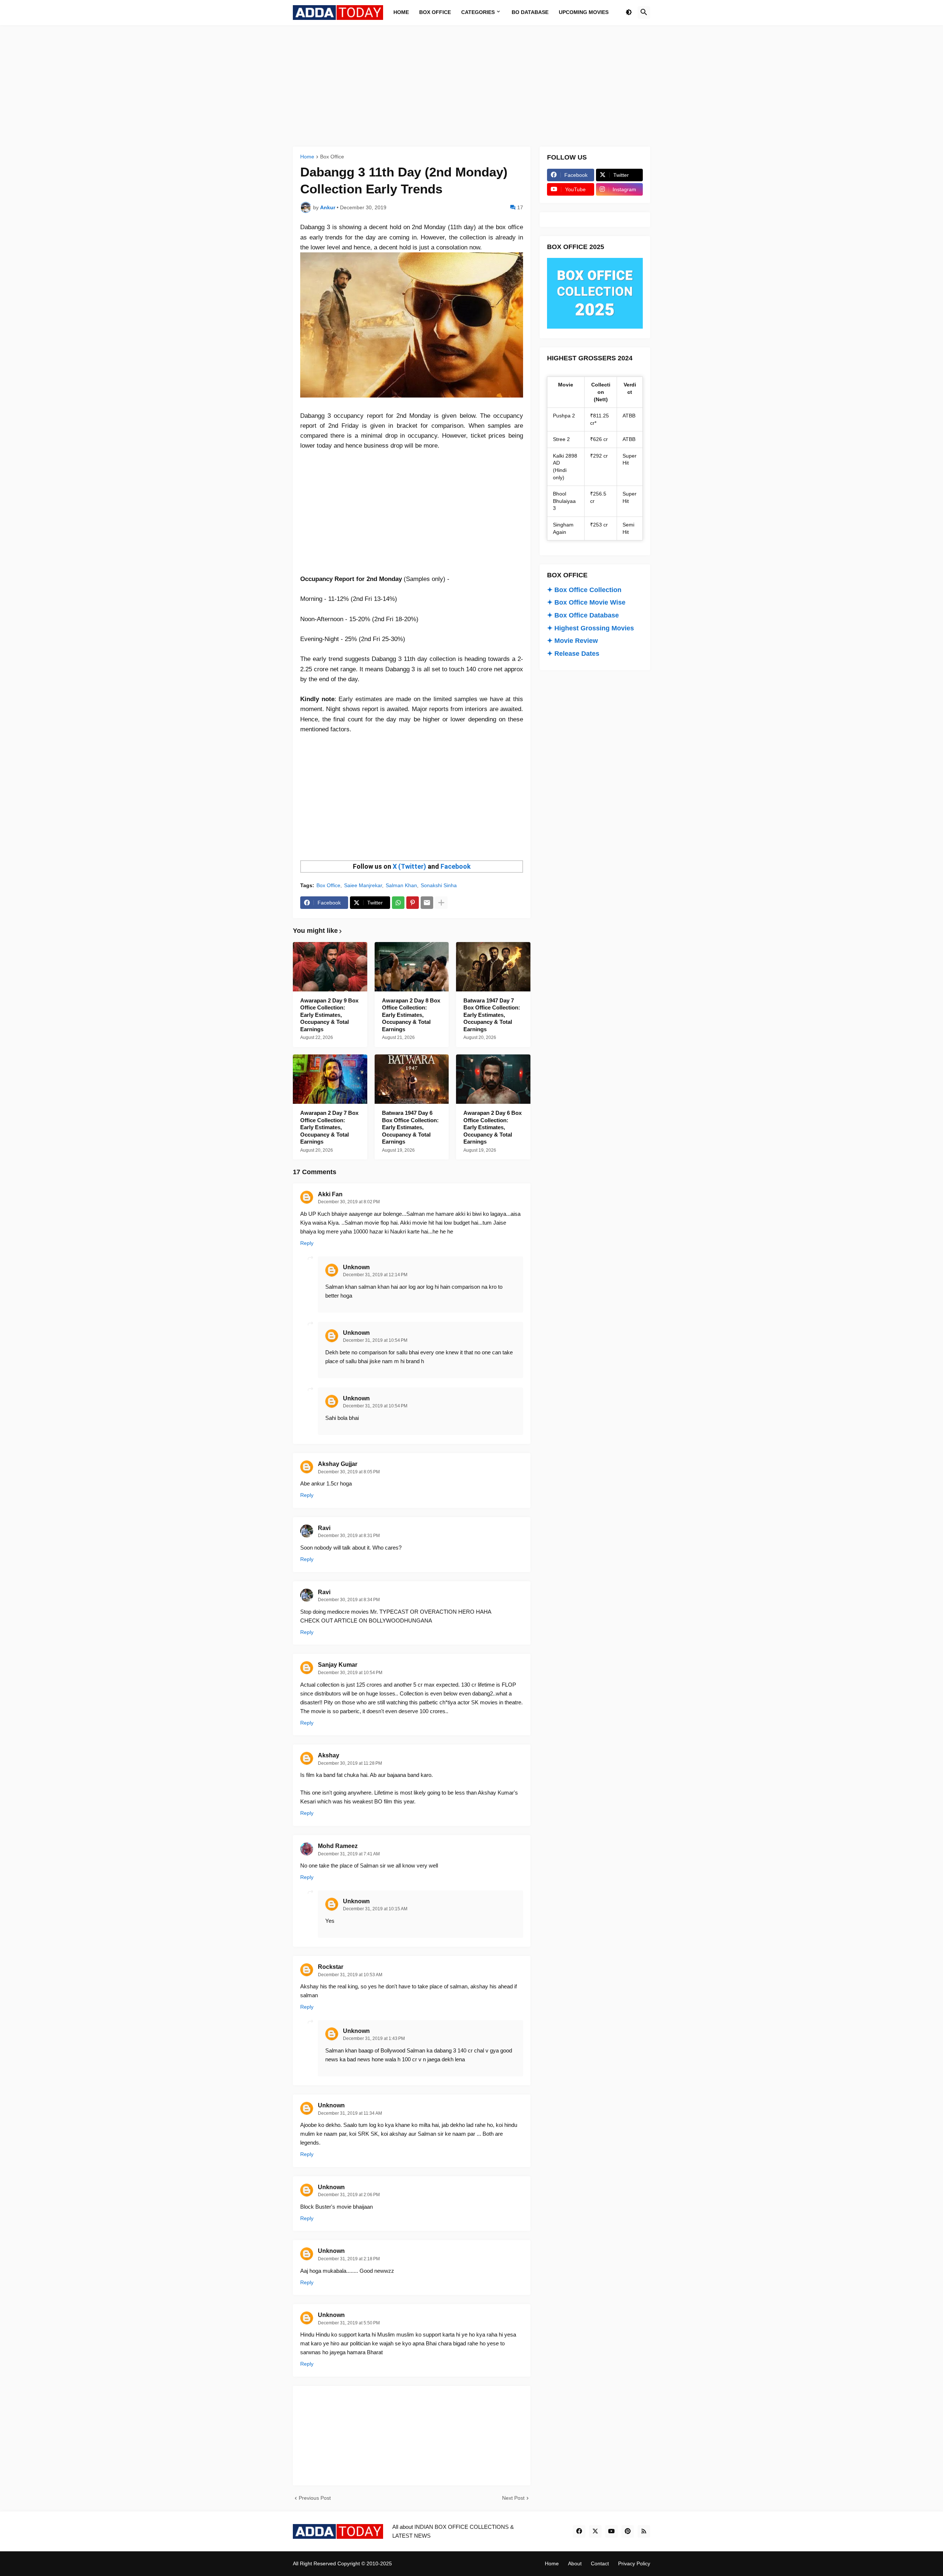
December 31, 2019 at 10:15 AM (375, 1909)
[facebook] (579, 2531)
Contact (600, 2563)
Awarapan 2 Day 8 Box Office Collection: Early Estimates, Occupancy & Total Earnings (411, 1015)
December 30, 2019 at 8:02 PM (349, 1202)
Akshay (329, 1755)
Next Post (513, 2498)
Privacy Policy (634, 2563)
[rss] (644, 2531)
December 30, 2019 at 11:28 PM (350, 1763)
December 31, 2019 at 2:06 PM (349, 2195)
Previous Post (315, 2498)
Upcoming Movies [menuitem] (584, 12)
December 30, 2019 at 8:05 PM (349, 1472)
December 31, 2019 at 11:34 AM (350, 2113)
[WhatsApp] (398, 903)
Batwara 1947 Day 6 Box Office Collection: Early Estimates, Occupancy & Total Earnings (410, 1127)
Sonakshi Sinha (439, 885)
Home (307, 157)
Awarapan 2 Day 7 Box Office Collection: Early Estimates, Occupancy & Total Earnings (329, 1127)
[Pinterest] (413, 903)
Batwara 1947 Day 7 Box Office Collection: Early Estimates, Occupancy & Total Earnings (492, 1015)
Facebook (456, 866)
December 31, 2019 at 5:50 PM (349, 2323)
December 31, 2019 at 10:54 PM (375, 1340)
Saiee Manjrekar (363, 885)
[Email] (427, 903)
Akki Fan (330, 1194)
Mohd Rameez (338, 1846)
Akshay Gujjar (338, 1464)
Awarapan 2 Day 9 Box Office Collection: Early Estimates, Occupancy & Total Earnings (329, 1015)
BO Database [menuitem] (530, 12)
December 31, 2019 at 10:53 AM (350, 1975)
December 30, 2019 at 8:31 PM (349, 1536)
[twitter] (595, 2531)
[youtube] (611, 2531)
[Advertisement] (471, 86)
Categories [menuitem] (478, 12)
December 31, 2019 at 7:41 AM (349, 1854)
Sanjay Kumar (338, 1665)
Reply (307, 1243)
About (575, 2563)
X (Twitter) (409, 866)
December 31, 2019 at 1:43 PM (374, 2038)
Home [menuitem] (401, 12)
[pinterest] (628, 2531)
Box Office (332, 157)
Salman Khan (401, 885)
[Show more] (441, 903)
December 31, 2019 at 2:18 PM (349, 2259)
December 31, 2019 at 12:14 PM (375, 1275)
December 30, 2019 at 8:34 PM (349, 1600)
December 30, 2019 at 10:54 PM (350, 1673)
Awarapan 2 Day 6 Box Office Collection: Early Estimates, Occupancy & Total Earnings (492, 1127)
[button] (629, 13)
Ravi (324, 1528)
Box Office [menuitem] (435, 12)
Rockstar (331, 1967)
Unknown (356, 1267)
